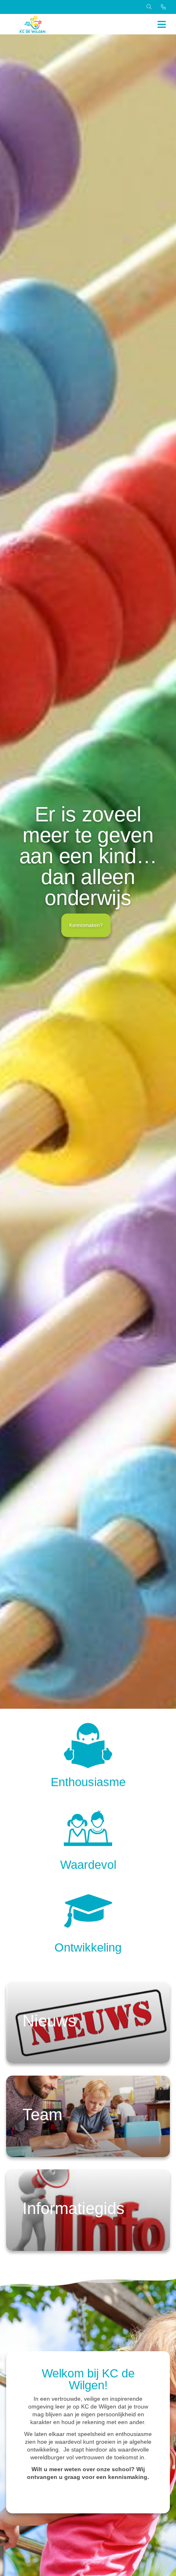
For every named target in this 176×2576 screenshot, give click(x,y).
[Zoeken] (149, 7)
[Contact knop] (163, 7)
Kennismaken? (86, 925)
